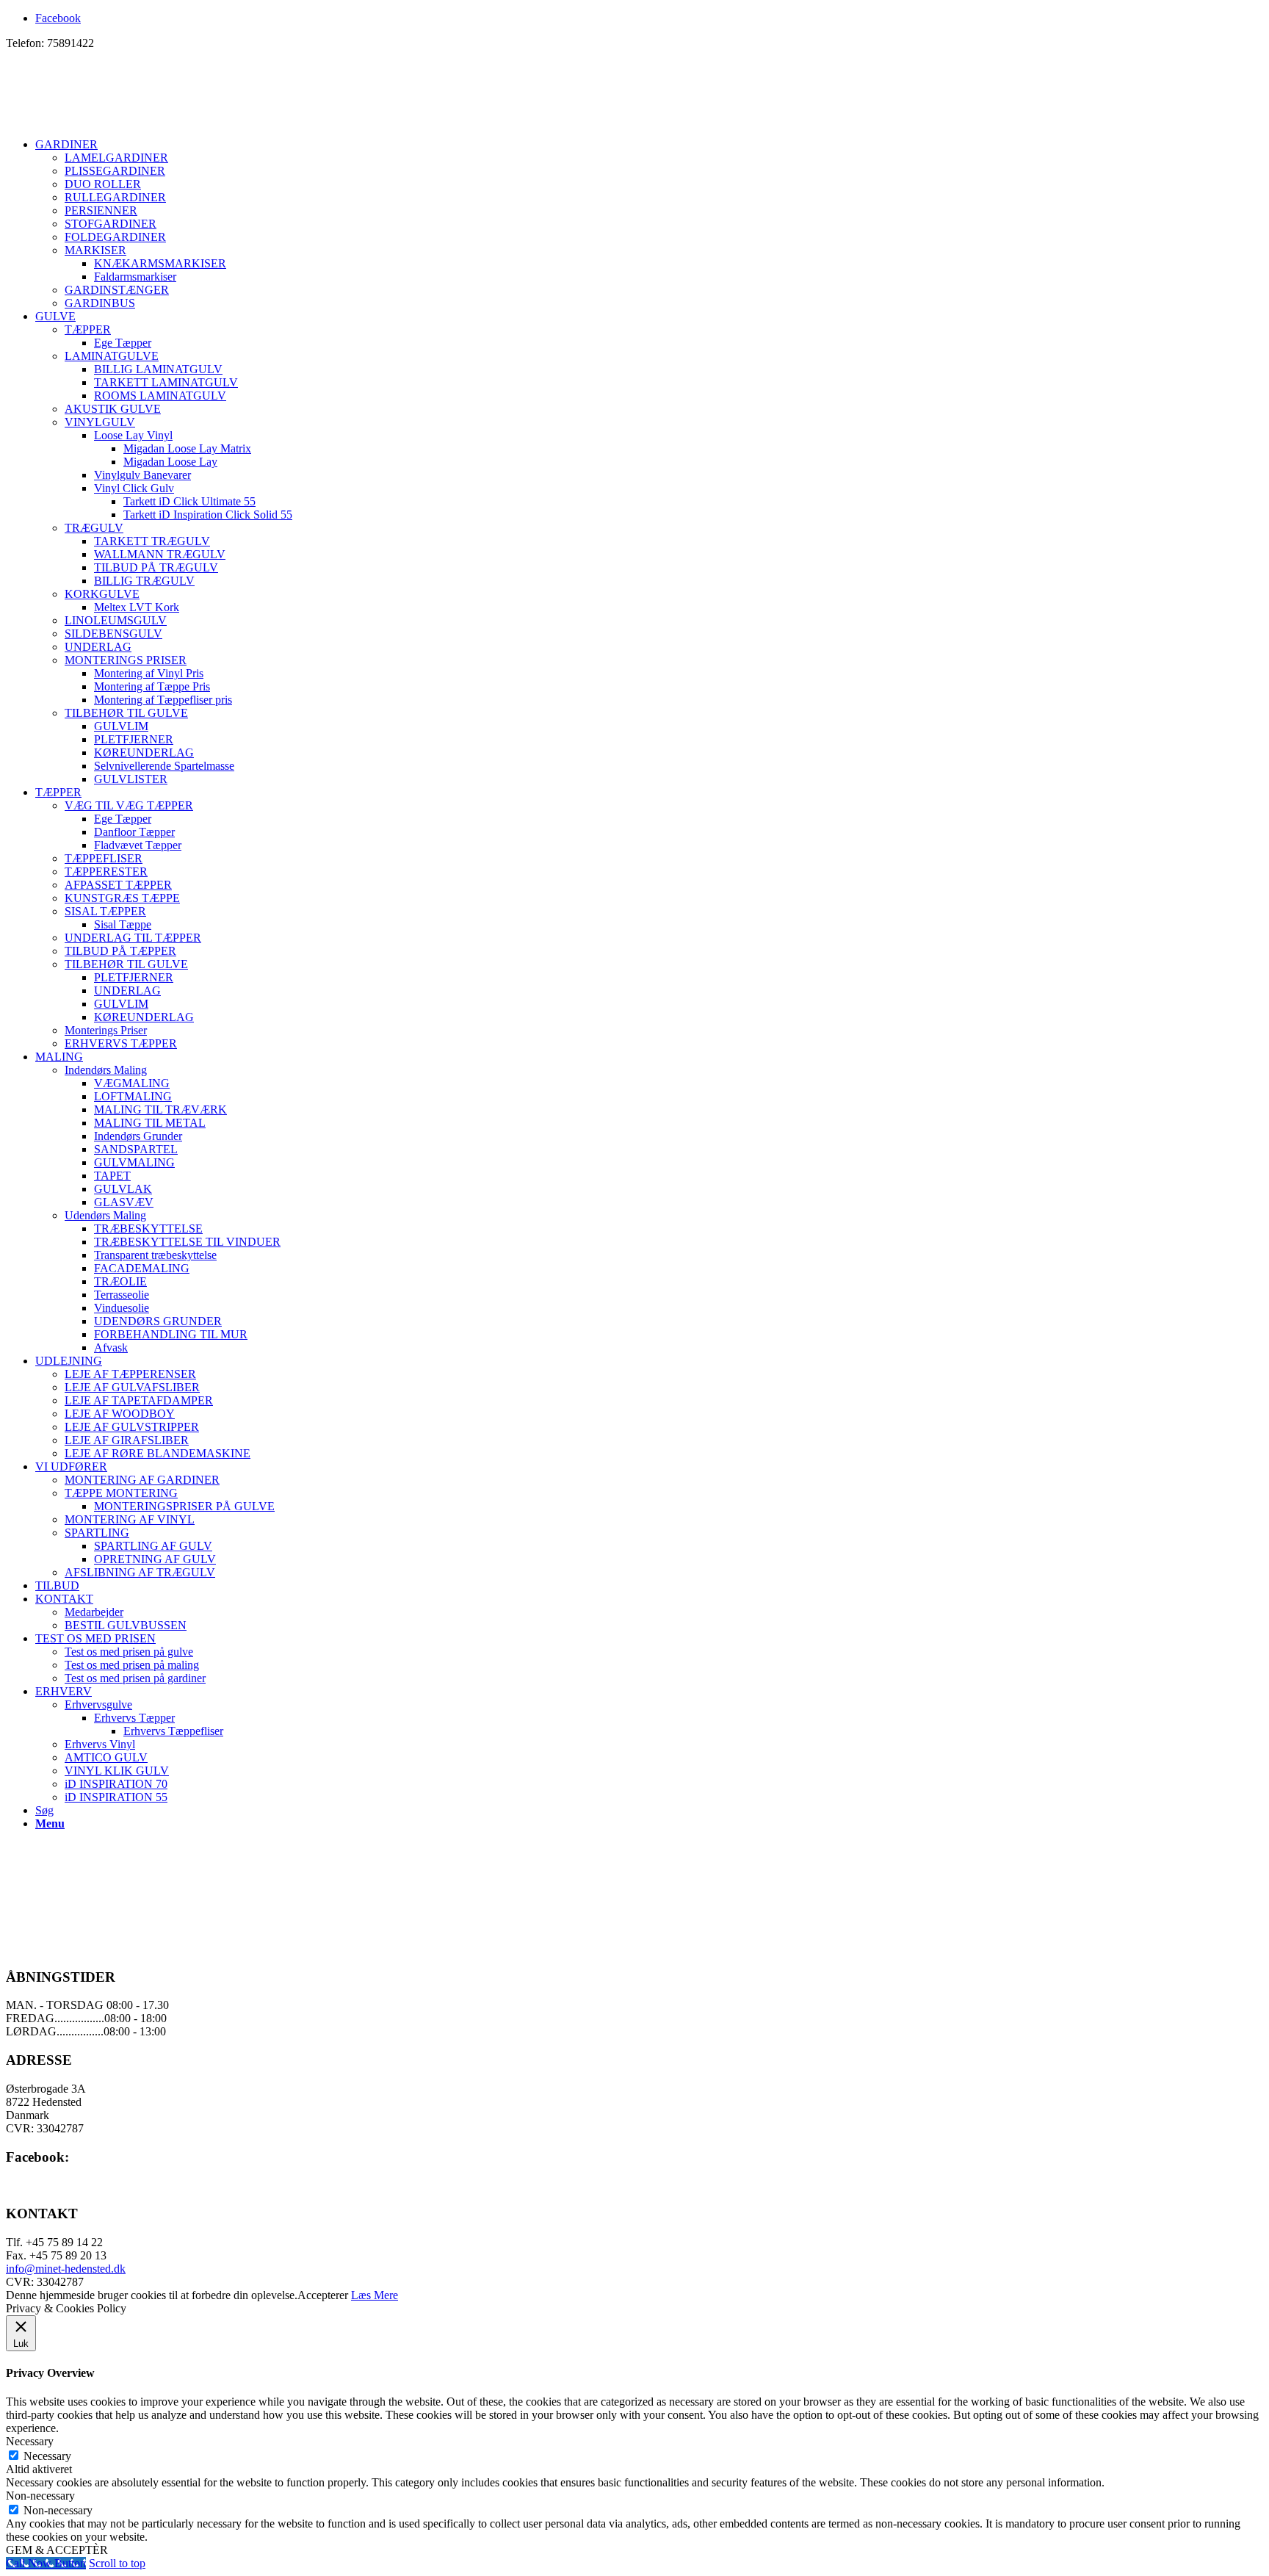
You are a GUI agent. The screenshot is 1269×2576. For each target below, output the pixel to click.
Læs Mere (375, 2295)
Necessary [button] (30, 2441)
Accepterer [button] (323, 2295)
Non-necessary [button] (40, 2496)
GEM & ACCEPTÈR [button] (57, 2550)
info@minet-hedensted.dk (66, 2269)
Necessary (47, 2456)
